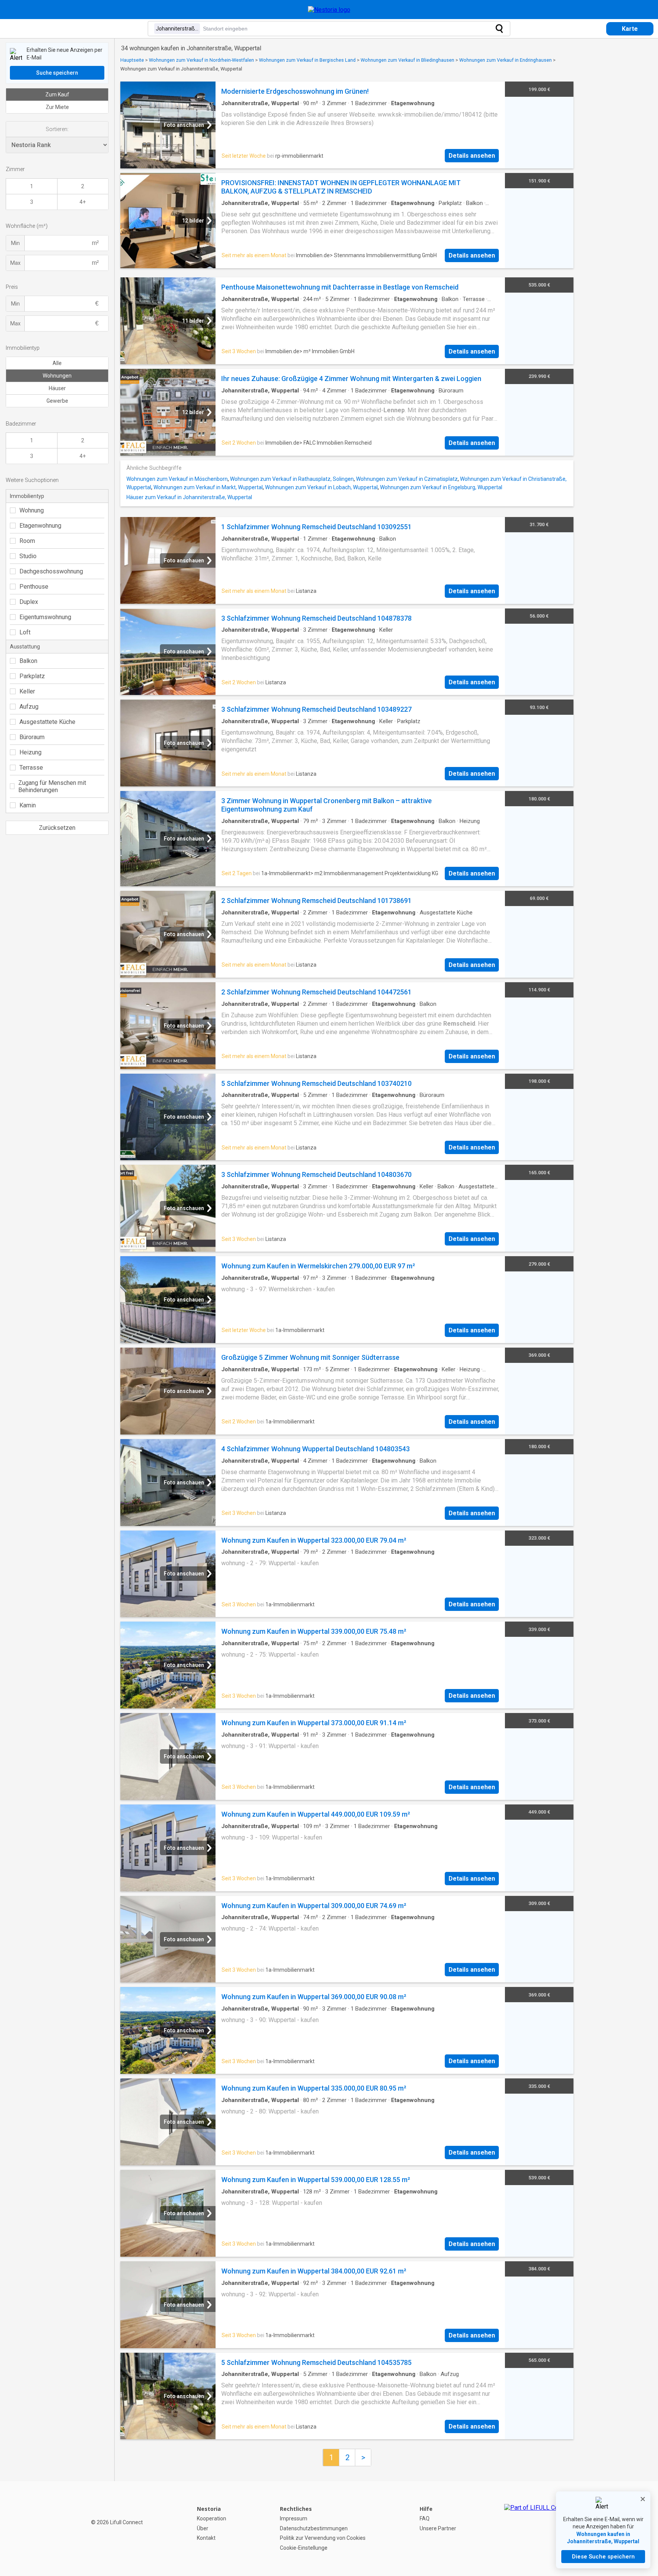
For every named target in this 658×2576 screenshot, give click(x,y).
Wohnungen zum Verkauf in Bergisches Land (307, 60)
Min (15, 243)
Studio (28, 556)
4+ (83, 202)
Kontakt (206, 2538)
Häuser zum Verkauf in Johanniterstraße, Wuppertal (189, 497)
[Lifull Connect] (538, 2528)
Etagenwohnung (40, 526)
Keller (27, 691)
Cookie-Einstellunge (304, 2548)
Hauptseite (132, 60)
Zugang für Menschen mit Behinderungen (52, 786)
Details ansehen (472, 156)
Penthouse (34, 587)
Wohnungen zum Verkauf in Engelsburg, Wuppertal (441, 487)
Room (27, 541)
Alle (57, 363)
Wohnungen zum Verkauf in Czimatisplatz (407, 479)
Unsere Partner (438, 2528)
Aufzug (29, 707)
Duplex (29, 602)
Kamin (28, 805)
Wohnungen (57, 376)
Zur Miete (57, 107)
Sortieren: (57, 129)
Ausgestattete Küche (47, 722)
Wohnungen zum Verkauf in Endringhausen (505, 60)
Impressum (294, 2518)
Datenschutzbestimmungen (314, 2528)
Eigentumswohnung (45, 617)
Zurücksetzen (57, 828)
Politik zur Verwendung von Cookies (323, 2538)
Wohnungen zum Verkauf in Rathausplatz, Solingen (292, 479)
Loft (25, 632)
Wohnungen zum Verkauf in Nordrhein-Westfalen (201, 60)
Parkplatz (32, 676)
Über (203, 2528)
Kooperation (212, 2518)
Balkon (28, 661)
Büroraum (32, 737)
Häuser (57, 388)
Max (15, 263)
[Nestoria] (329, 10)
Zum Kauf (57, 94)
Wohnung (32, 510)
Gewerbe (57, 401)
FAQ (425, 2518)
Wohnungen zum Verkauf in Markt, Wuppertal (208, 487)
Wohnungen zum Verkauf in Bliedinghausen (407, 60)
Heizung (30, 752)
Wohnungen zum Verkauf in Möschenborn (177, 479)
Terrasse (31, 768)
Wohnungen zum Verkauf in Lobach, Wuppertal (321, 487)
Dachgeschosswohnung (51, 571)
